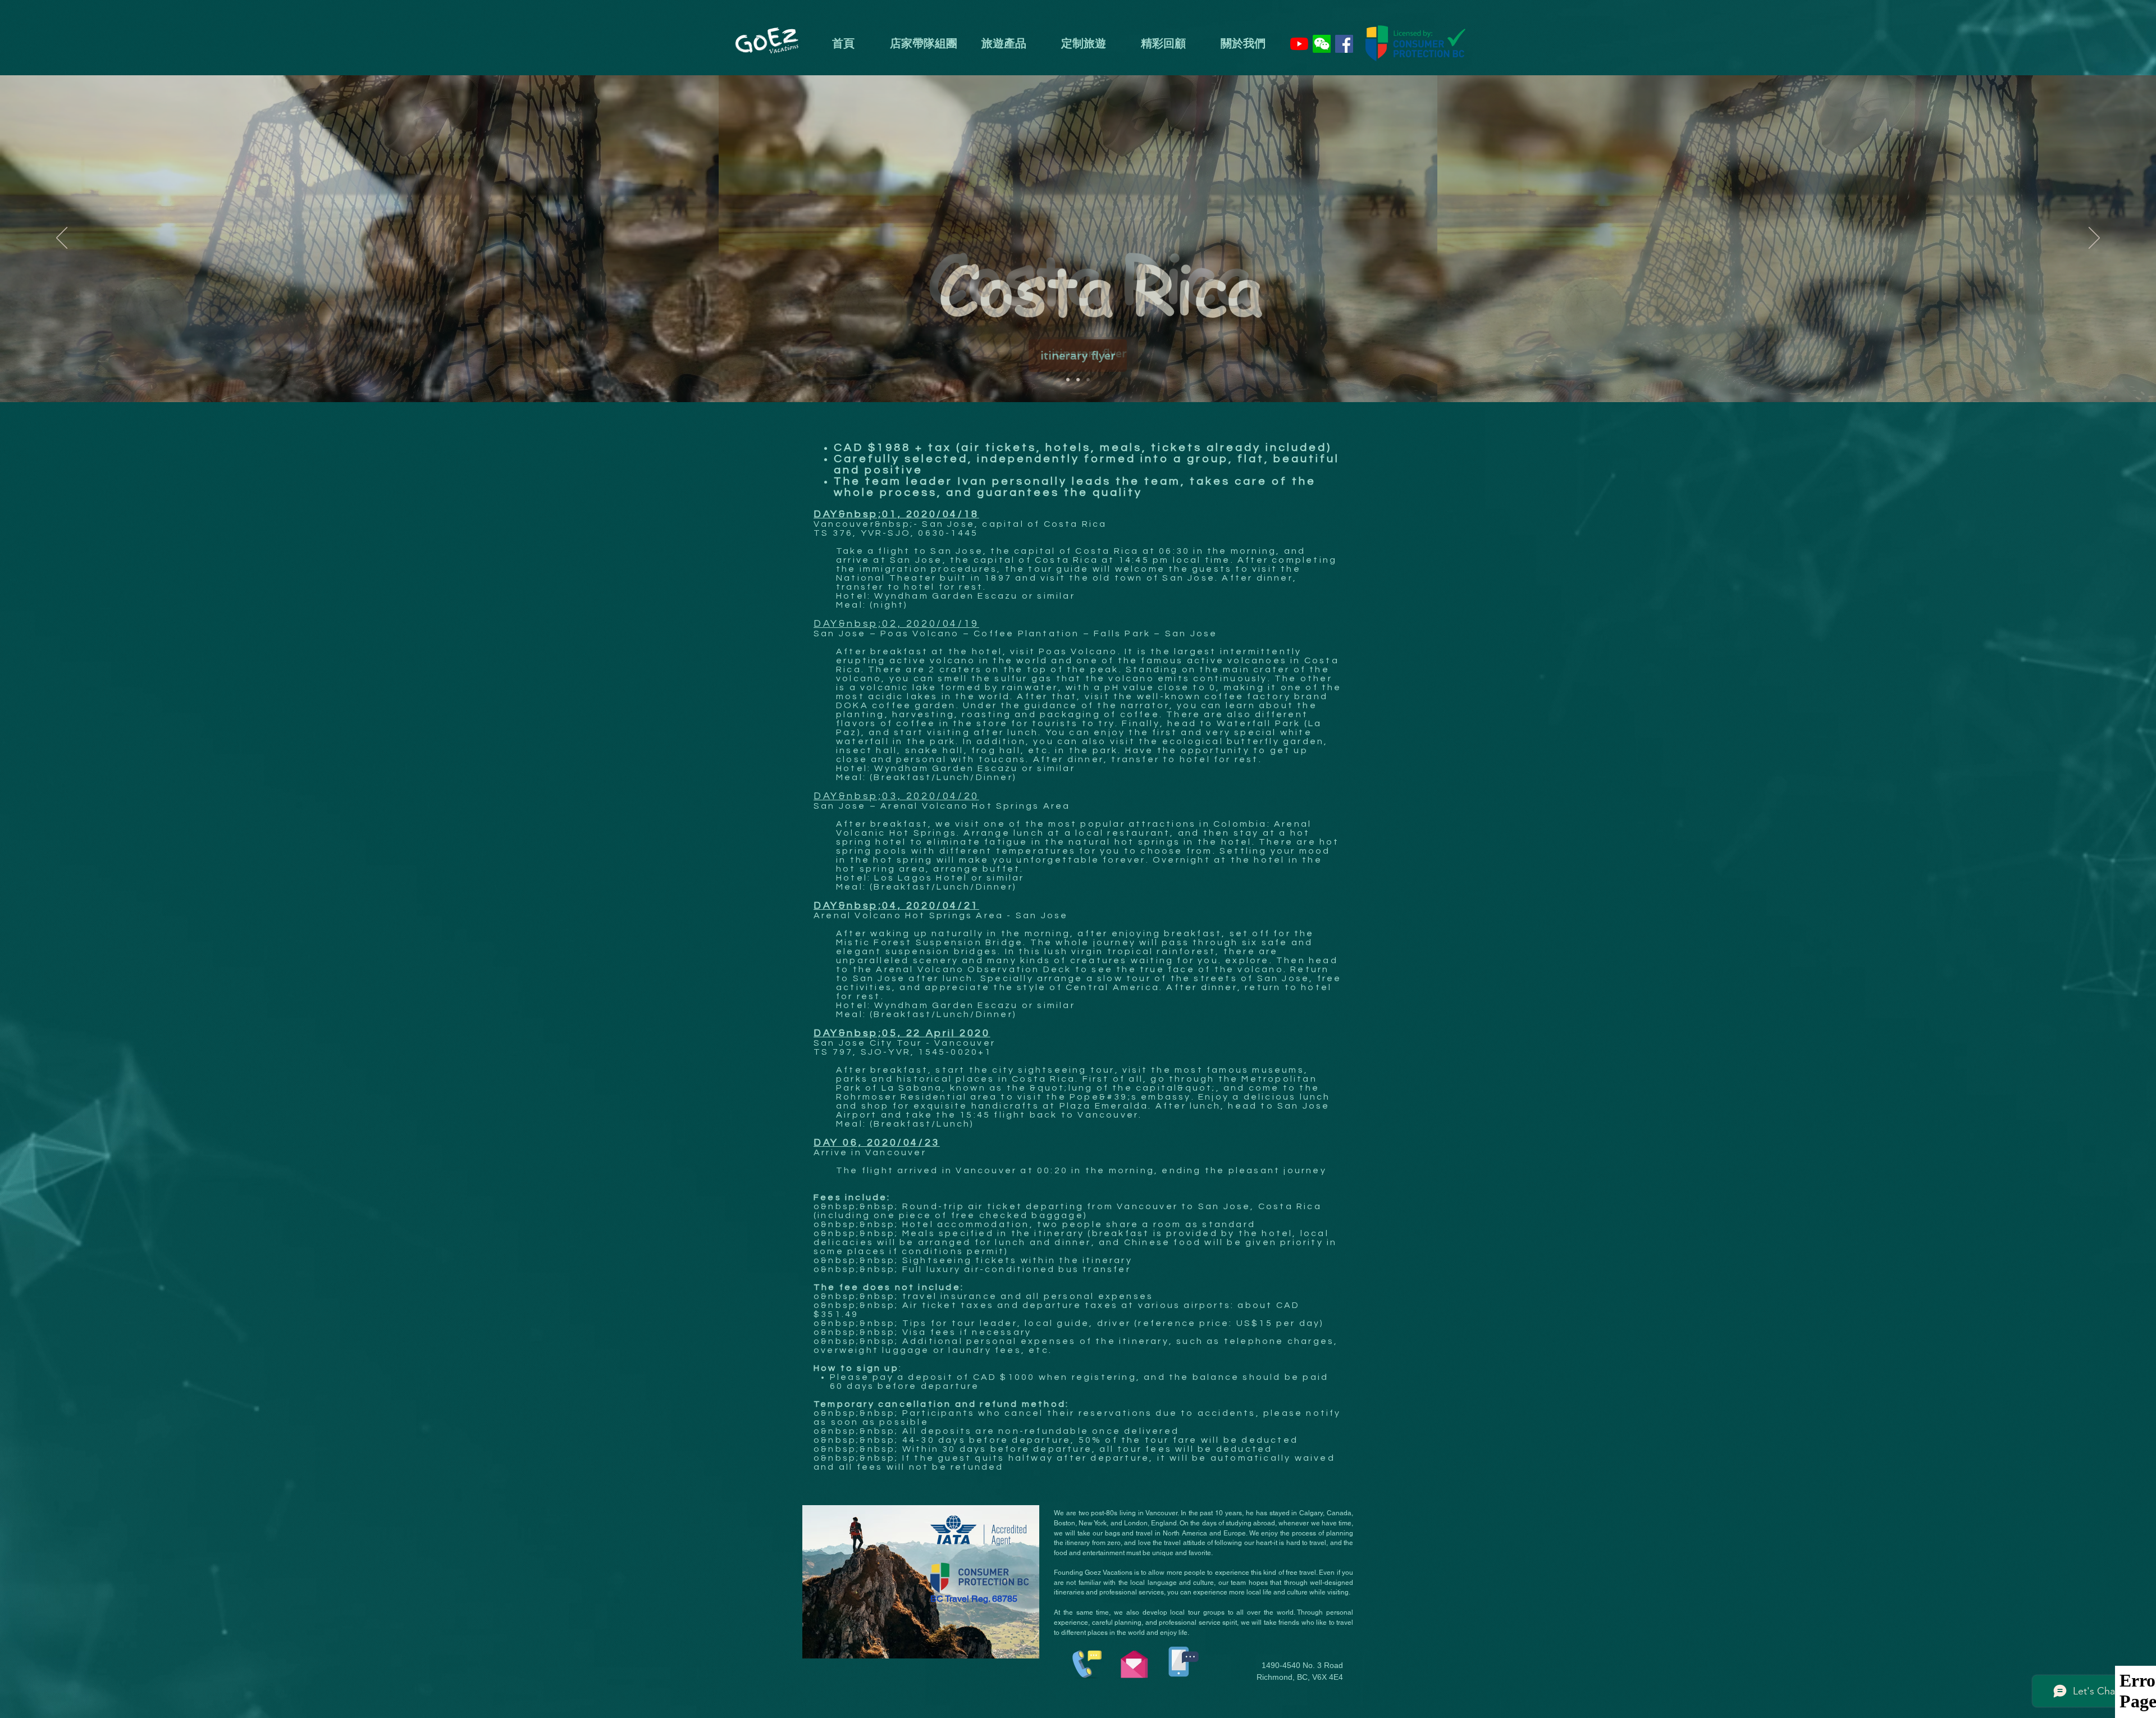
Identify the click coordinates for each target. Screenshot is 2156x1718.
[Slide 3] (1088, 380)
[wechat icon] (1322, 44)
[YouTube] (1299, 44)
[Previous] (62, 239)
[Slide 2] (1078, 380)
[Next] (2094, 239)
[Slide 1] (1068, 380)
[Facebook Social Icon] (1344, 44)
